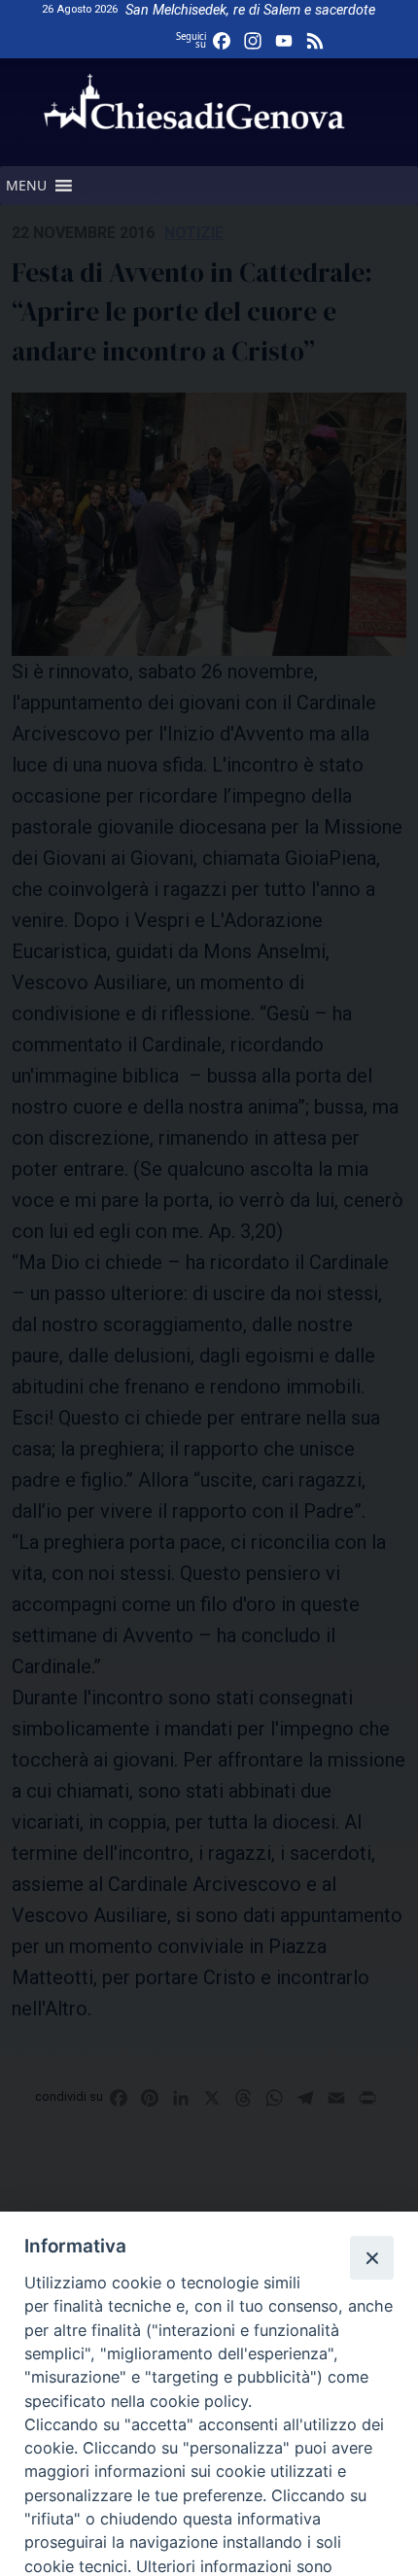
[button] (26, 186)
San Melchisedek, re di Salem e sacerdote (250, 10)
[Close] (371, 2257)
